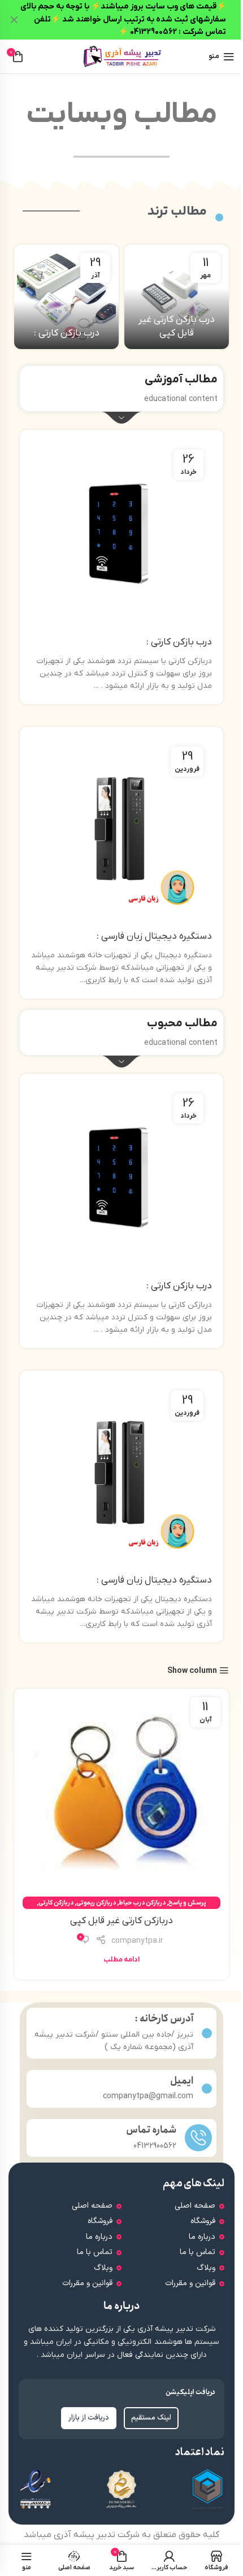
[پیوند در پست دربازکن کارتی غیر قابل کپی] (121, 1796)
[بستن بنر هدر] (14, 20)
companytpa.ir (137, 1941)
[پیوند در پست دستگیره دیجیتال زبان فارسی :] (121, 831)
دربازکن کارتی (56, 1903)
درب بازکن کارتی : (67, 333)
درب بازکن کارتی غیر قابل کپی (177, 326)
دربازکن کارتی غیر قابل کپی (121, 1921)
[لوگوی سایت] (121, 56)
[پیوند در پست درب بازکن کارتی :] (66, 297)
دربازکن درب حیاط (142, 1903)
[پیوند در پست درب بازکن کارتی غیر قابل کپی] (177, 297)
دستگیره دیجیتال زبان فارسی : (154, 936)
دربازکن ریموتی (96, 1903)
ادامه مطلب (121, 1960)
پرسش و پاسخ (187, 1903)
